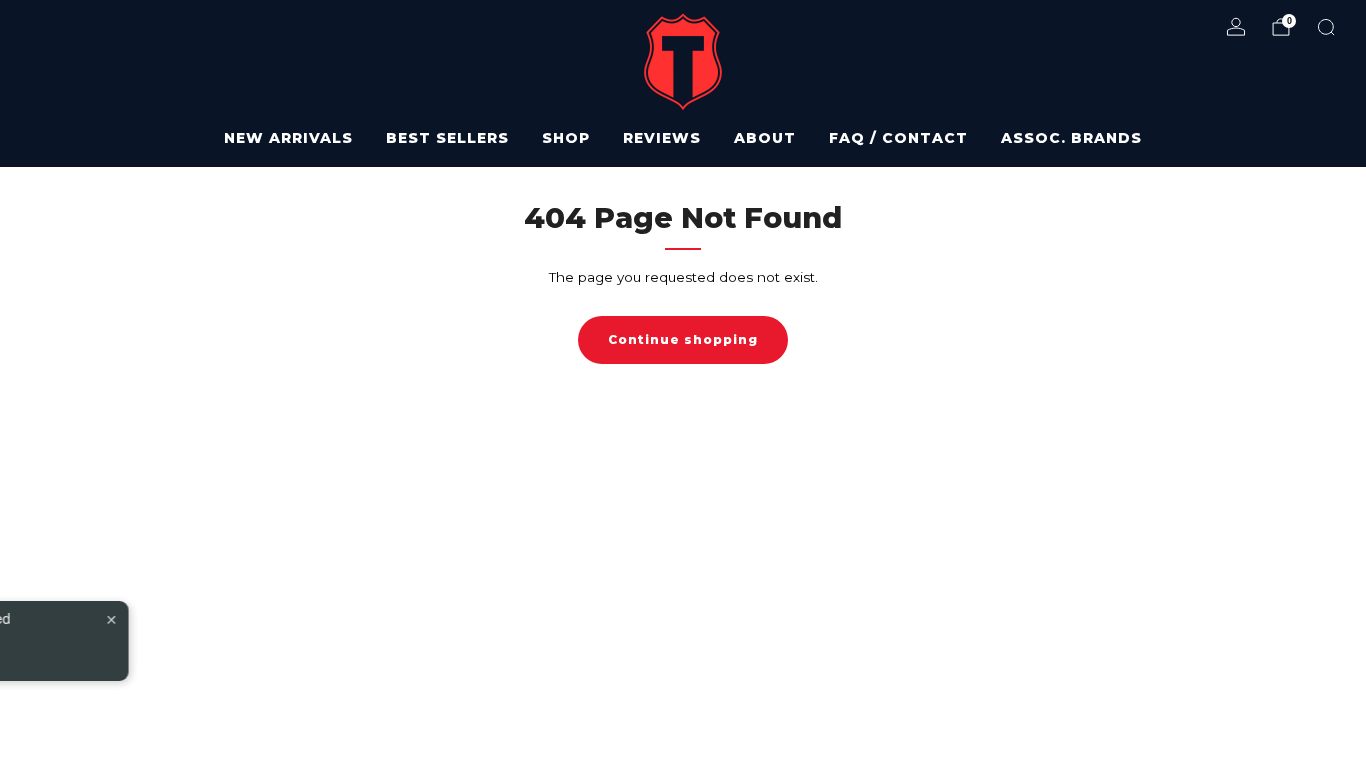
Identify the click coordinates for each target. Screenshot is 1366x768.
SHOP (566, 138)
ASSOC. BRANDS (1071, 138)
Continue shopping (683, 339)
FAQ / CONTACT (898, 138)
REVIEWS (662, 138)
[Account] (1236, 27)
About (765, 138)
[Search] (1326, 27)
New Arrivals (288, 138)
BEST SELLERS (447, 138)
